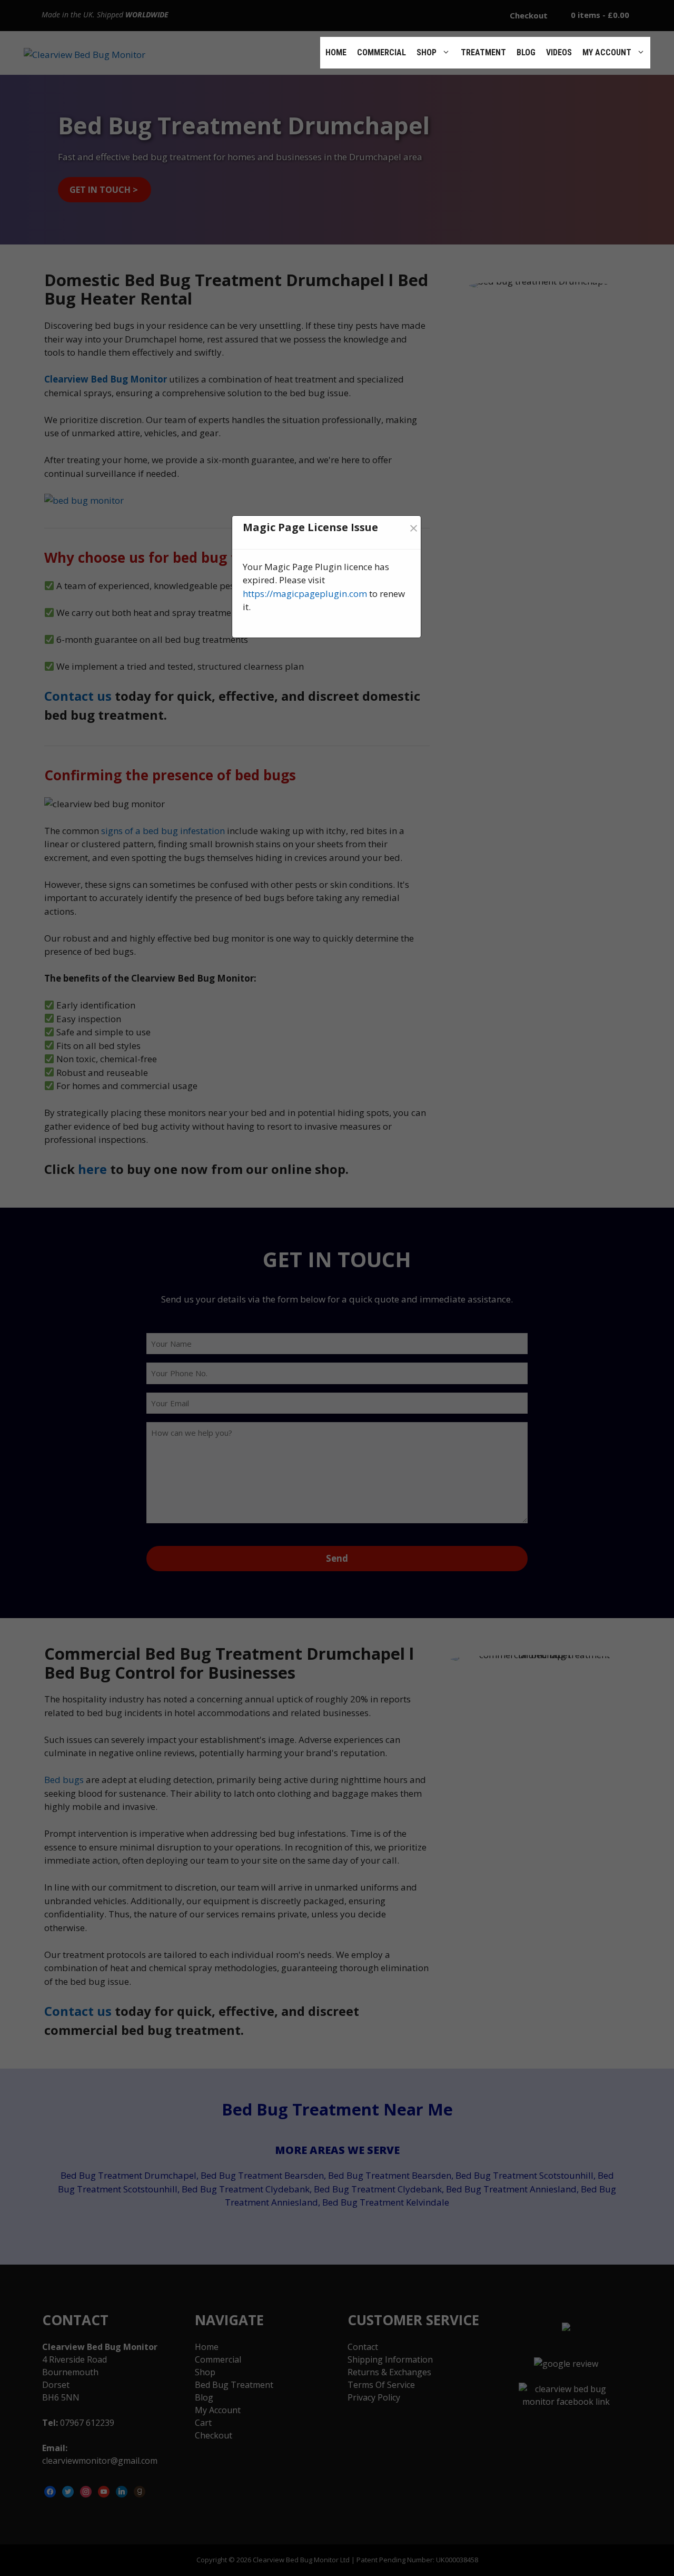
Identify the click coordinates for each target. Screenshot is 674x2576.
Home (336, 52)
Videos (559, 52)
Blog (526, 52)
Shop (427, 52)
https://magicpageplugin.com (305, 594)
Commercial (381, 52)
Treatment (483, 52)
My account (607, 52)
